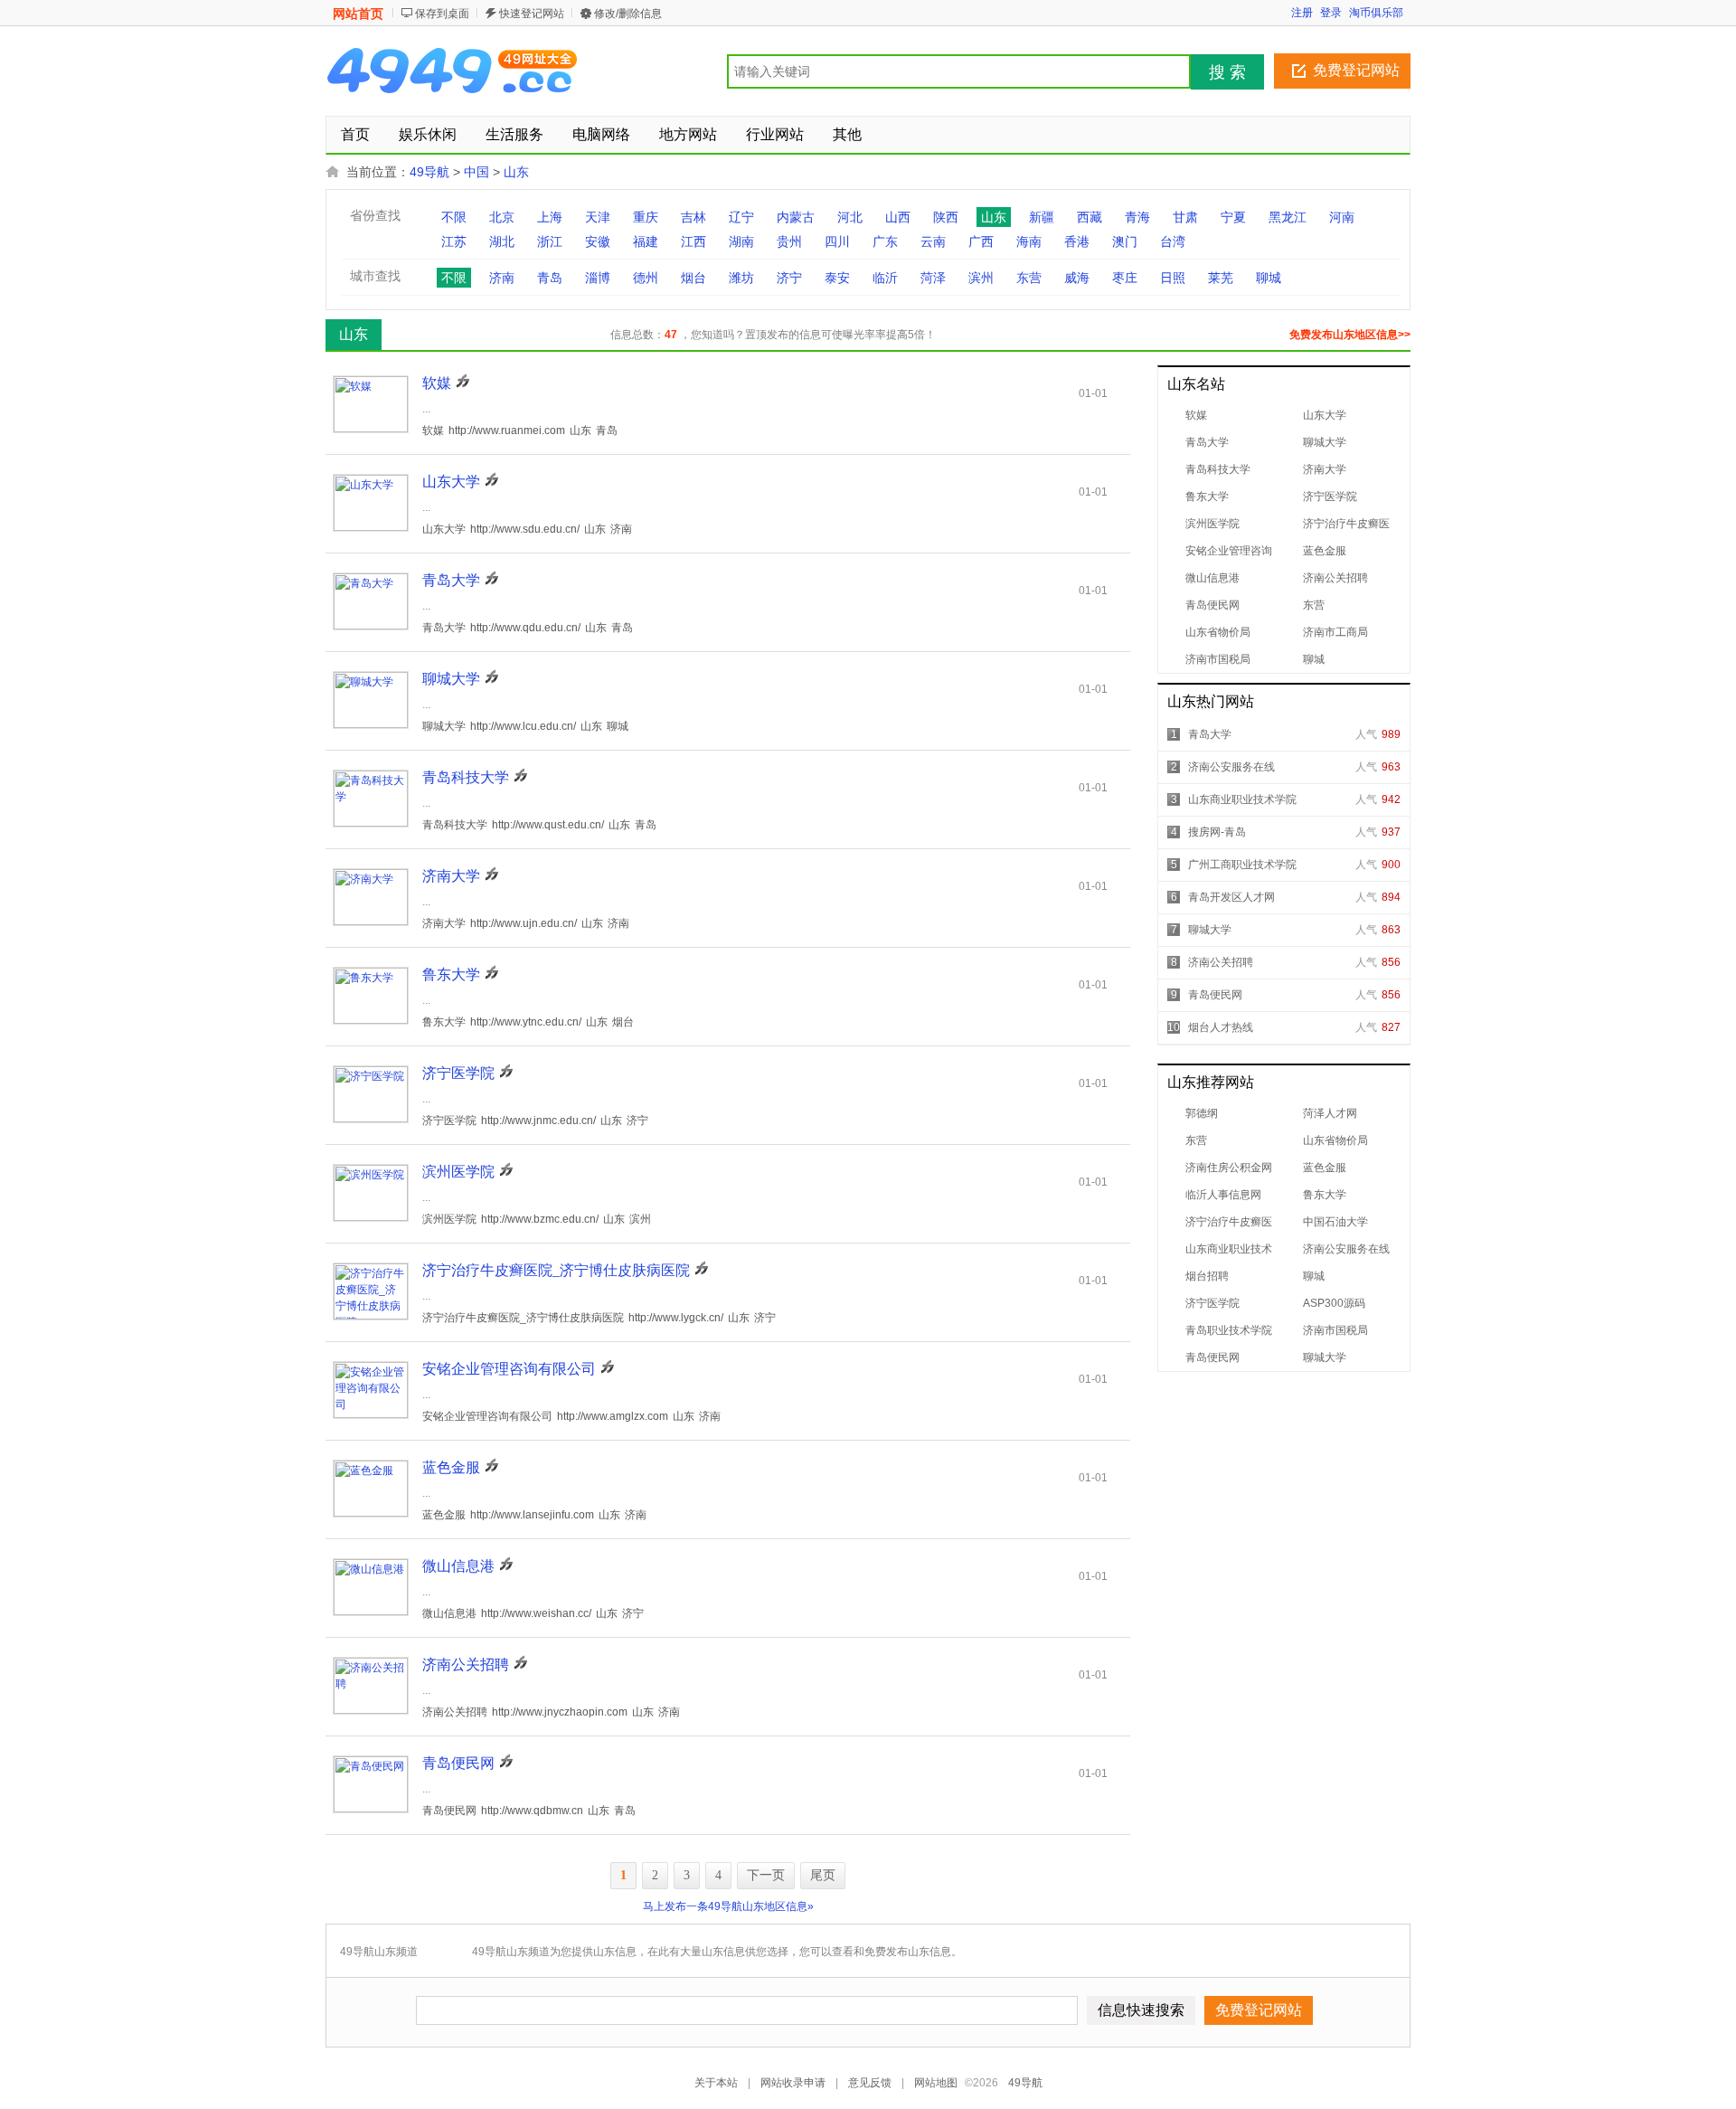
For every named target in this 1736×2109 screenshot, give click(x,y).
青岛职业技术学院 (1229, 1330)
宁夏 (1233, 217)
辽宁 (741, 217)
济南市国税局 (1218, 659)
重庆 (646, 217)
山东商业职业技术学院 (1242, 799)
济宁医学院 (1330, 497)
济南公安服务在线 (1231, 767)
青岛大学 (1207, 442)
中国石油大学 (1335, 1222)
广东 (885, 241)
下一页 (766, 1875)
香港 (1077, 241)
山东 (516, 172)
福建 (646, 241)
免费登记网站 (1356, 70)
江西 (693, 241)
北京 (502, 217)
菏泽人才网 (1330, 1113)
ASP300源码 (1334, 1303)
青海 (1137, 217)
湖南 (741, 241)
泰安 (837, 278)
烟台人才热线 (1221, 1027)
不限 (454, 217)
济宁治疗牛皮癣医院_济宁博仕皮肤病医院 (556, 1270)
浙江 (550, 241)
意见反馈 (870, 2083)
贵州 (789, 241)
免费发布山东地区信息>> (1350, 335)
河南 (1342, 217)
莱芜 (1221, 278)
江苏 (454, 241)
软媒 (1196, 415)
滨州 (981, 278)
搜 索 (1227, 72)
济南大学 (1325, 469)
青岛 (550, 278)
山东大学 (1325, 415)
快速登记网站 (532, 14)
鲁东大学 (1207, 497)
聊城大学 (1325, 442)
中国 (476, 172)
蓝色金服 (1325, 551)
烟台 (693, 278)
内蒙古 (796, 217)
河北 (850, 217)
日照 (1173, 278)
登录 (1331, 13)
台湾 (1173, 241)
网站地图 (936, 2083)
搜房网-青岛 (1217, 832)
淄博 (598, 278)
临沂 (885, 278)
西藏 (1090, 217)
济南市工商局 (1335, 632)
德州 (646, 278)
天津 (598, 217)
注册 (1302, 13)
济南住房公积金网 (1229, 1168)
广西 (981, 241)
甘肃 (1185, 217)
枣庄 (1125, 278)
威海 (1077, 278)
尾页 (823, 1875)
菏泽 (933, 278)
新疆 (1042, 217)
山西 (898, 217)
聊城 (1269, 278)
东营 (1029, 278)
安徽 (598, 241)
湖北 (502, 241)
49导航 (429, 172)
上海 (550, 217)
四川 (837, 241)
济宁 (789, 278)
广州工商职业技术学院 (1242, 865)
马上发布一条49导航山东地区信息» (728, 1906)
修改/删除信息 (628, 14)
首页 (355, 134)
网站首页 (358, 14)
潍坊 (741, 278)
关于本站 (716, 2083)
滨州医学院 (1212, 524)
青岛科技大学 (1218, 469)
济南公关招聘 (1335, 578)
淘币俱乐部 (1376, 13)
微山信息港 (1212, 578)
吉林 (693, 217)
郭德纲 (1202, 1113)
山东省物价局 (1218, 632)
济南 (502, 278)
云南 (933, 241)
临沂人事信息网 (1223, 1195)
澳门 (1125, 241)
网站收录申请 (793, 2083)
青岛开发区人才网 (1231, 897)
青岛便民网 (1212, 605)
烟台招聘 (1207, 1276)
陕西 (946, 217)
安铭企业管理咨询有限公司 (509, 1369)
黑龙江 (1288, 217)
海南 (1029, 241)
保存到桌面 (442, 14)
